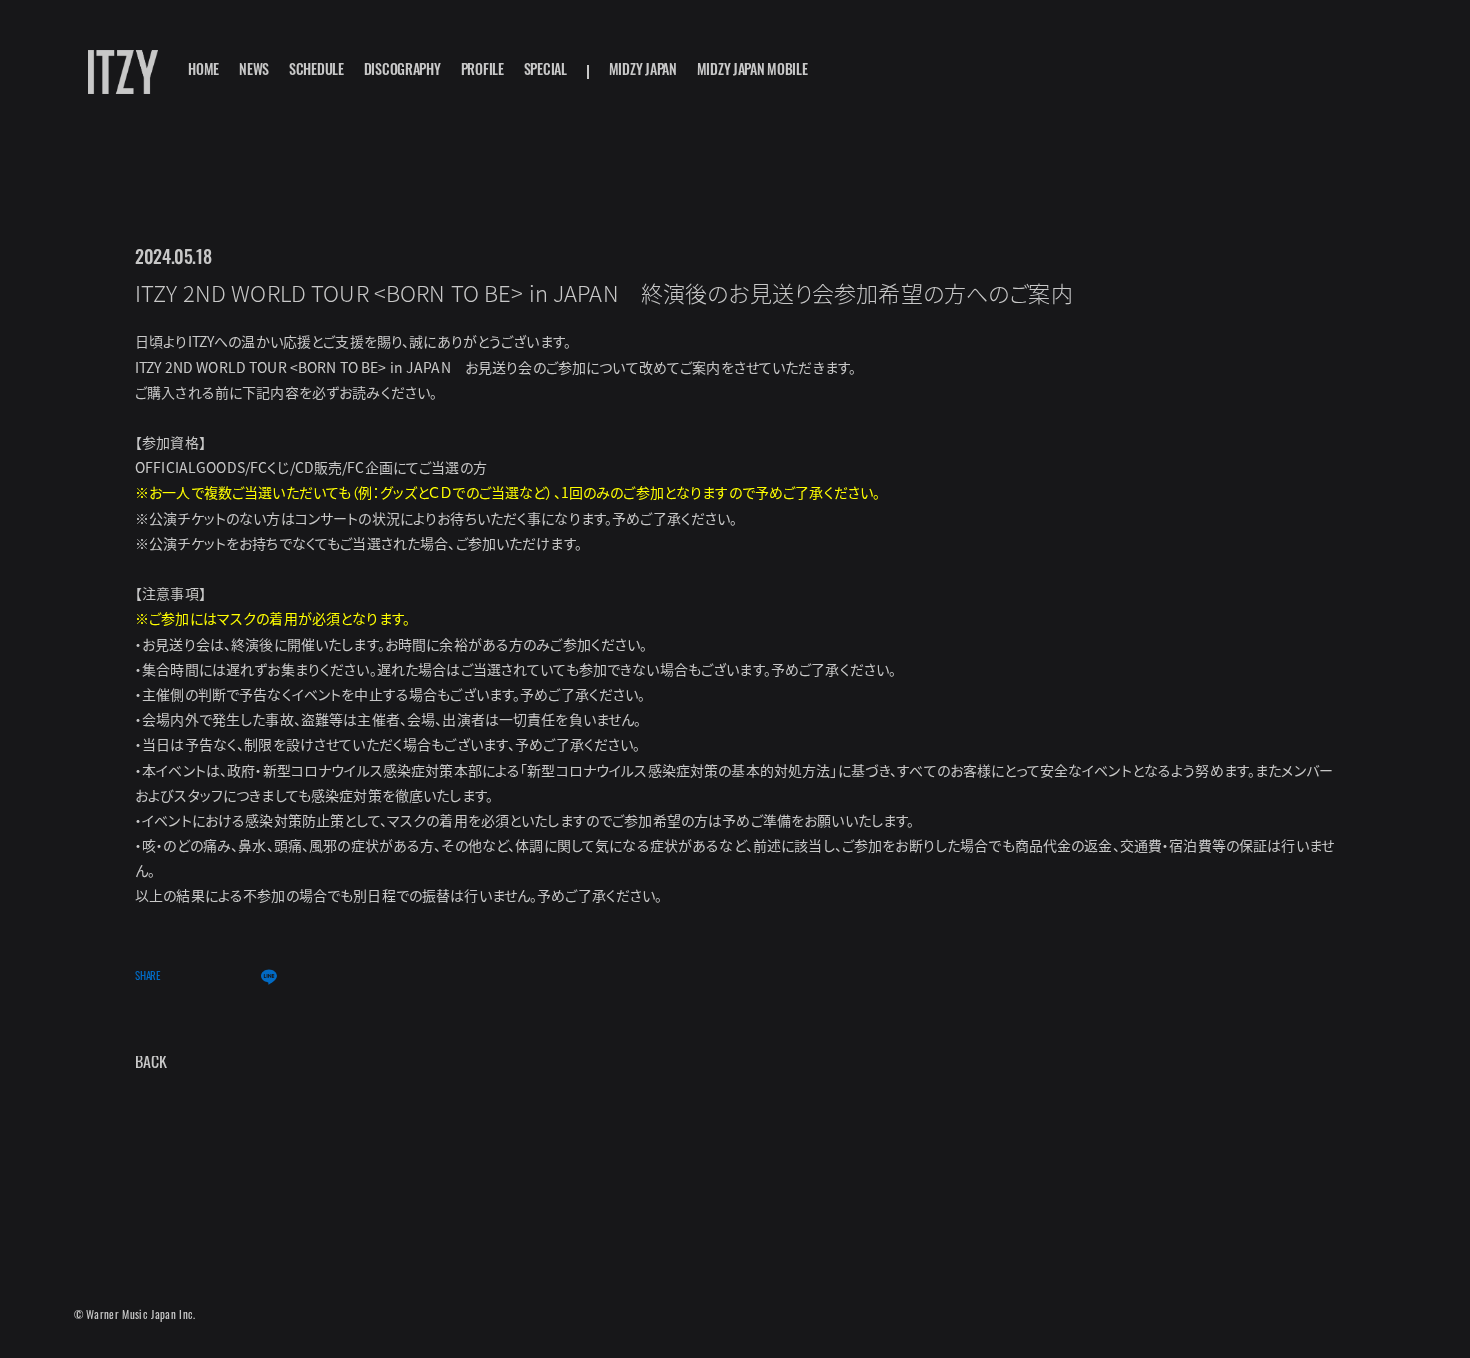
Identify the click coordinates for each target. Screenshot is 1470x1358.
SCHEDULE (316, 72)
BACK (151, 1064)
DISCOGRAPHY (402, 72)
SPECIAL (545, 72)
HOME (203, 72)
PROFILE (482, 72)
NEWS (254, 72)
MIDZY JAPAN (643, 72)
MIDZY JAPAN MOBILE (752, 72)
